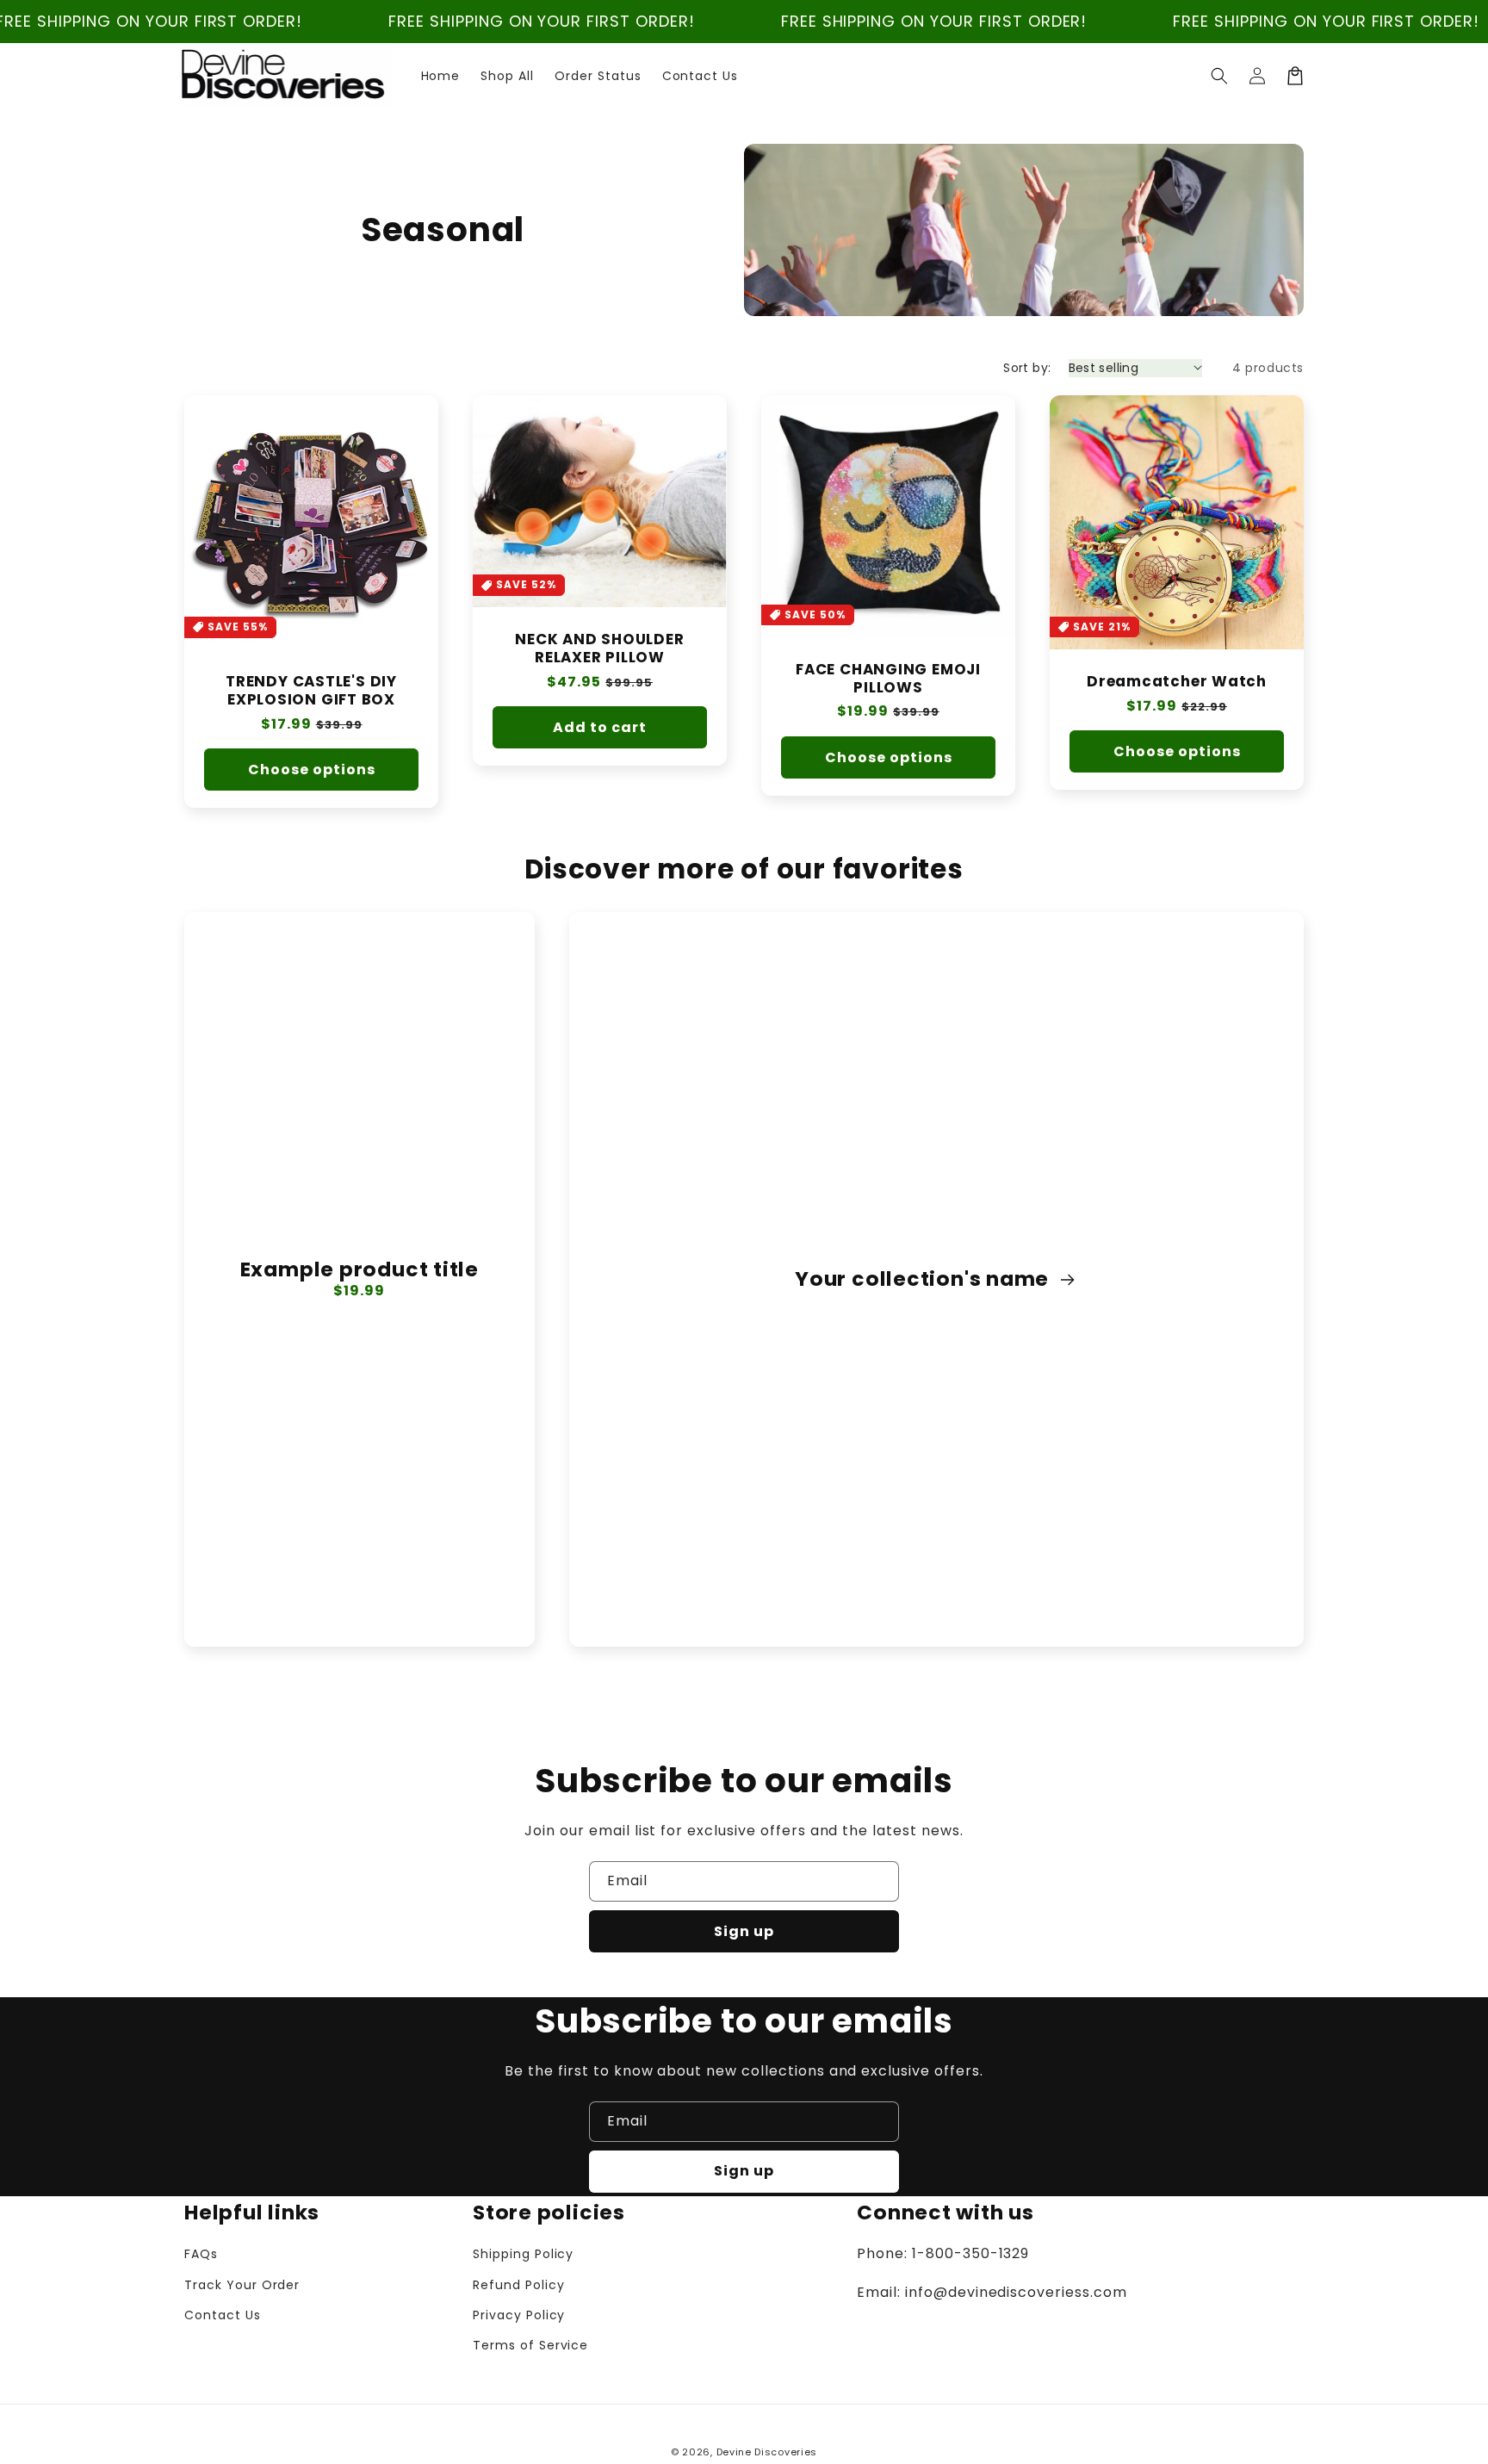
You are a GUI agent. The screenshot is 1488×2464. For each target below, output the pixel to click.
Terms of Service (530, 2345)
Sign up (744, 1931)
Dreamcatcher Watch (1177, 682)
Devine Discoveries (767, 2452)
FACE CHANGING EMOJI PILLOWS (888, 679)
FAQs (201, 2254)
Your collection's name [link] (924, 1279)
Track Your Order (242, 2285)
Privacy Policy (519, 2315)
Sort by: (1027, 368)
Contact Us (223, 2315)
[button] (1219, 76)
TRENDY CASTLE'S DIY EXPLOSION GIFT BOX (311, 691)
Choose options (312, 770)
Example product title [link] (360, 1270)
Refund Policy (518, 2285)
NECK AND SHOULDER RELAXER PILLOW (599, 649)
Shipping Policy (523, 2254)
